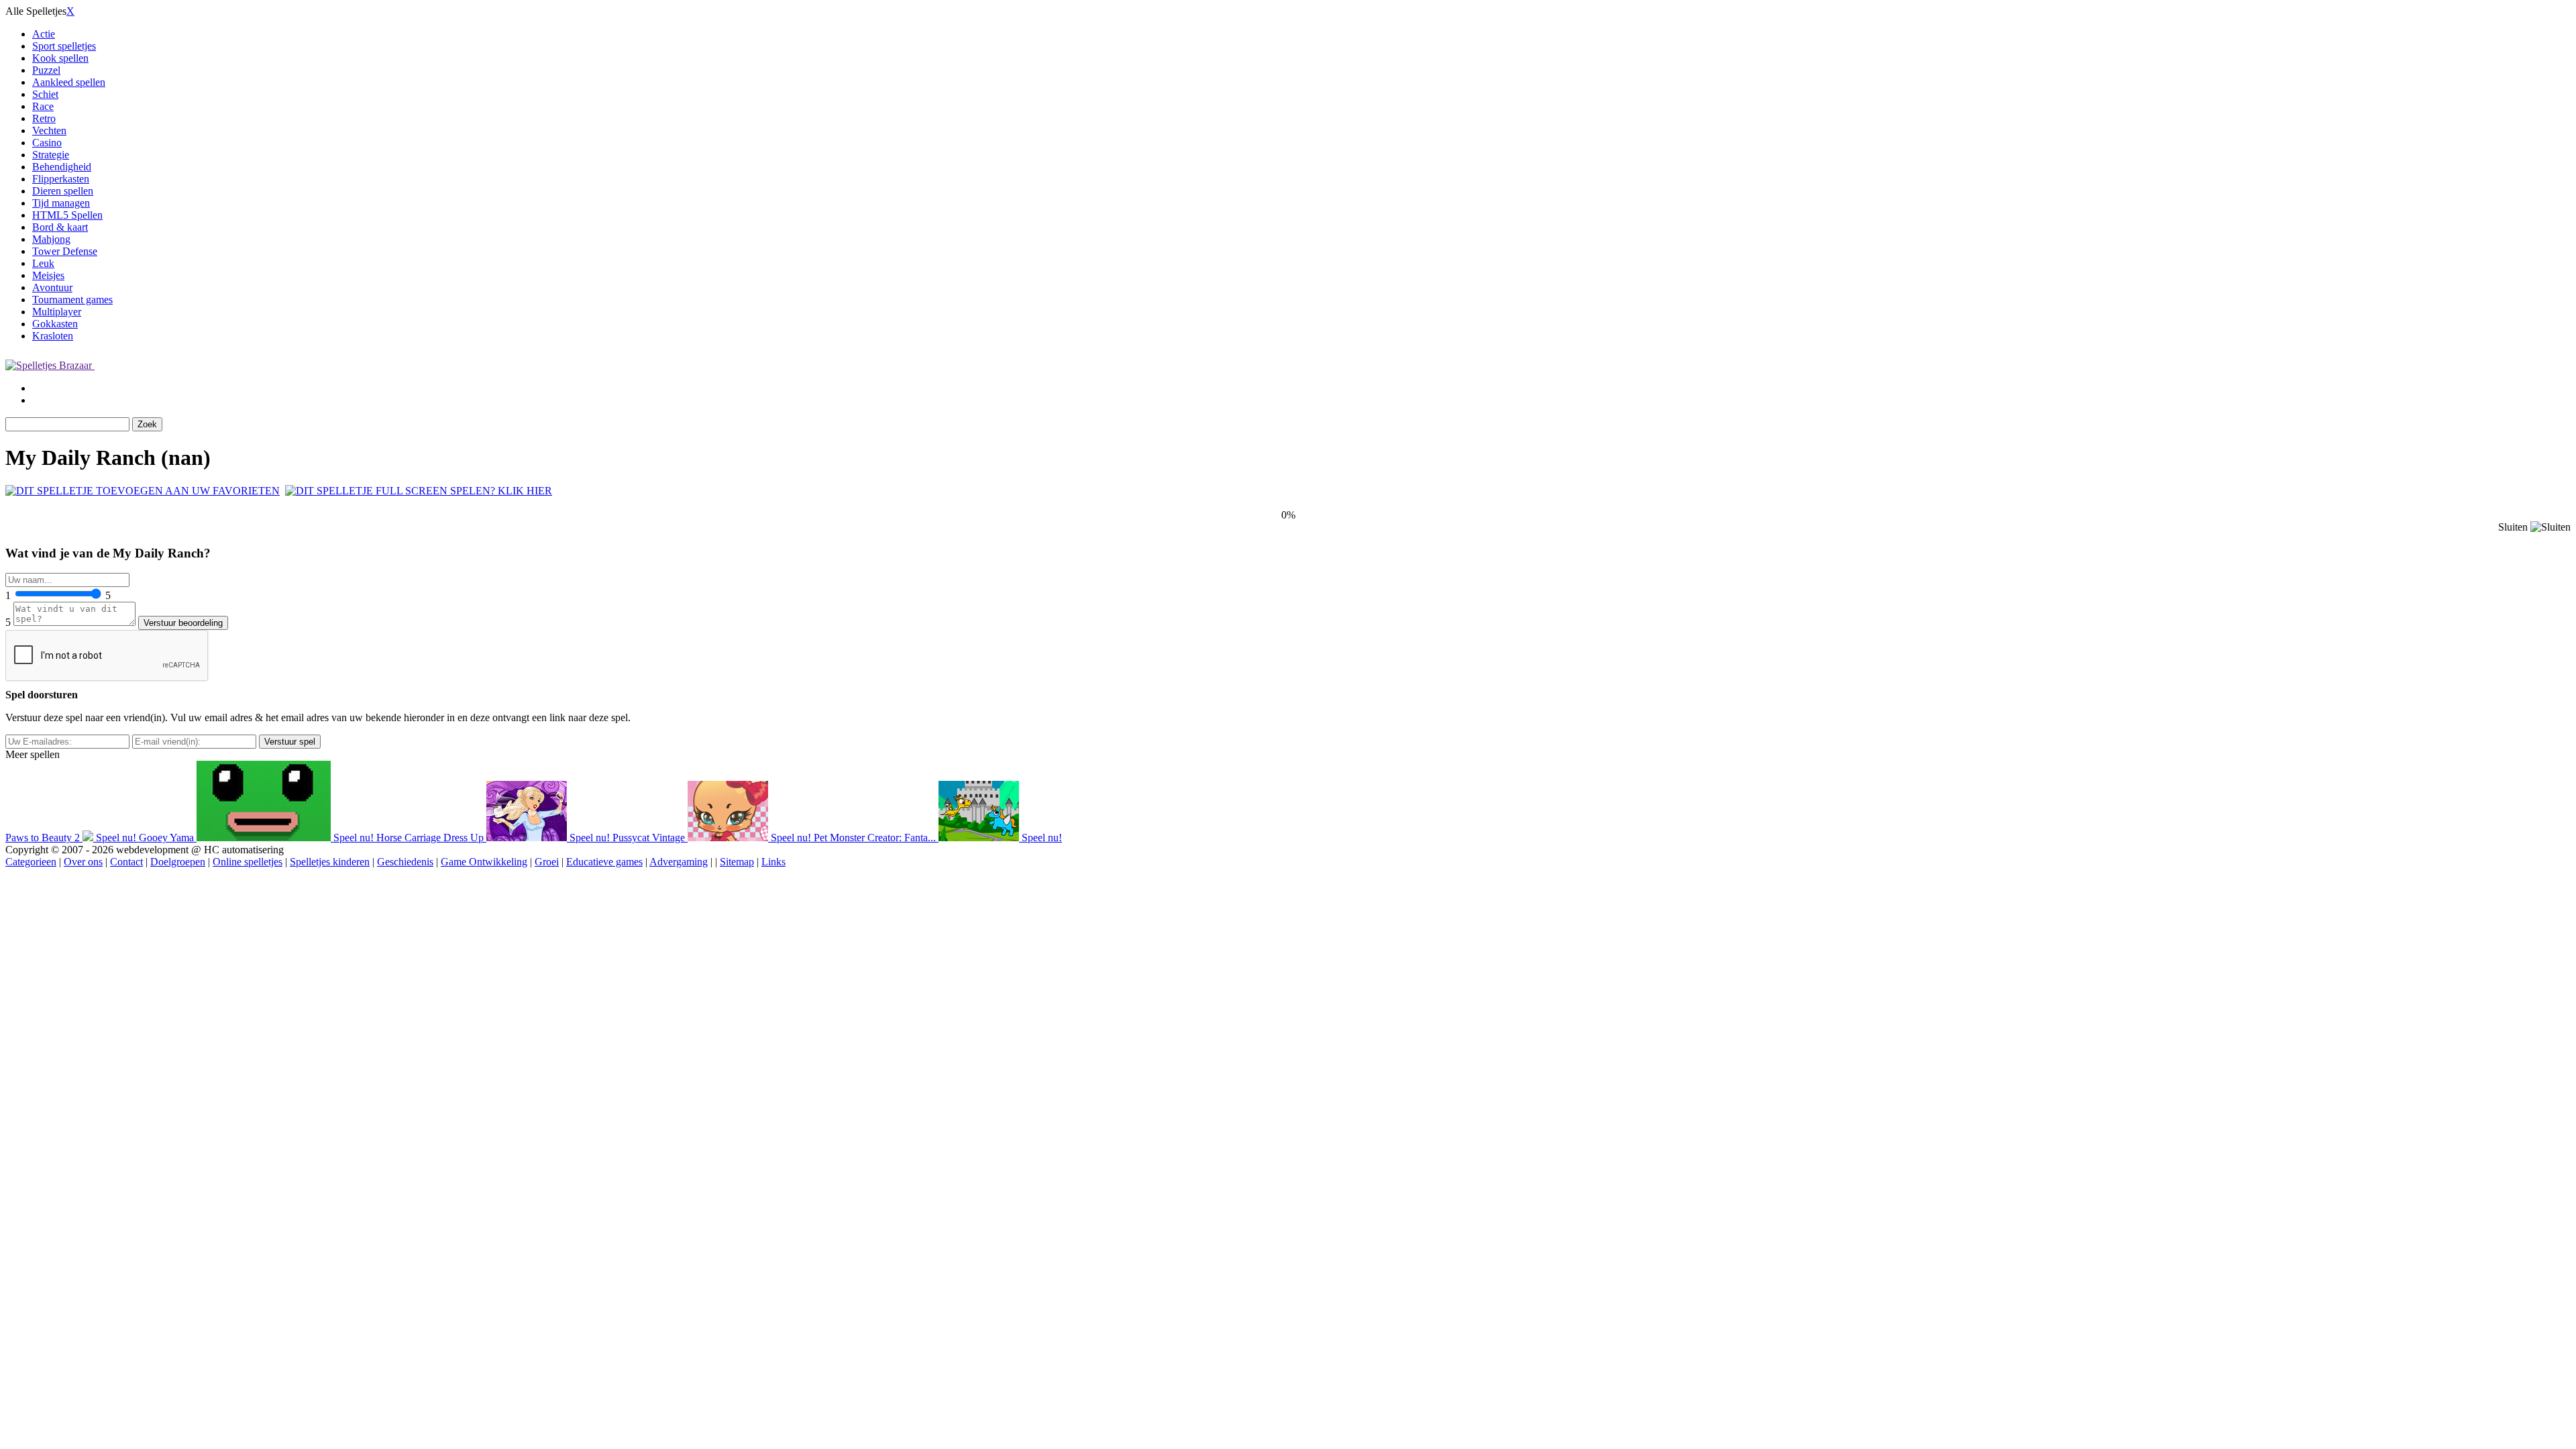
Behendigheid (62, 167)
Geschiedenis (405, 862)
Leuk (43, 263)
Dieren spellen (63, 191)
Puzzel (46, 70)
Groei (547, 862)
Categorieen (31, 862)
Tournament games (72, 300)
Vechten (49, 130)
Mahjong (51, 239)
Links (773, 862)
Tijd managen (61, 203)
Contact (126, 862)
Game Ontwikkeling (484, 862)
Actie (44, 34)
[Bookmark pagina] (143, 491)
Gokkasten (55, 324)
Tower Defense (65, 251)
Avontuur (52, 287)
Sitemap (737, 862)
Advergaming (679, 862)
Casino (47, 143)
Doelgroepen (178, 862)
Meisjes (48, 275)
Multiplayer (57, 312)
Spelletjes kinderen (330, 862)
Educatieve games (604, 862)
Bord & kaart (60, 227)
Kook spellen (60, 58)
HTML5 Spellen (67, 215)
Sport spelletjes (64, 46)
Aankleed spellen (69, 82)
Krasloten (53, 336)
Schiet (45, 94)
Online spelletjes (248, 862)
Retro (44, 118)
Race (43, 106)
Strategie (51, 155)
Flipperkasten (61, 179)
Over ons (83, 862)
